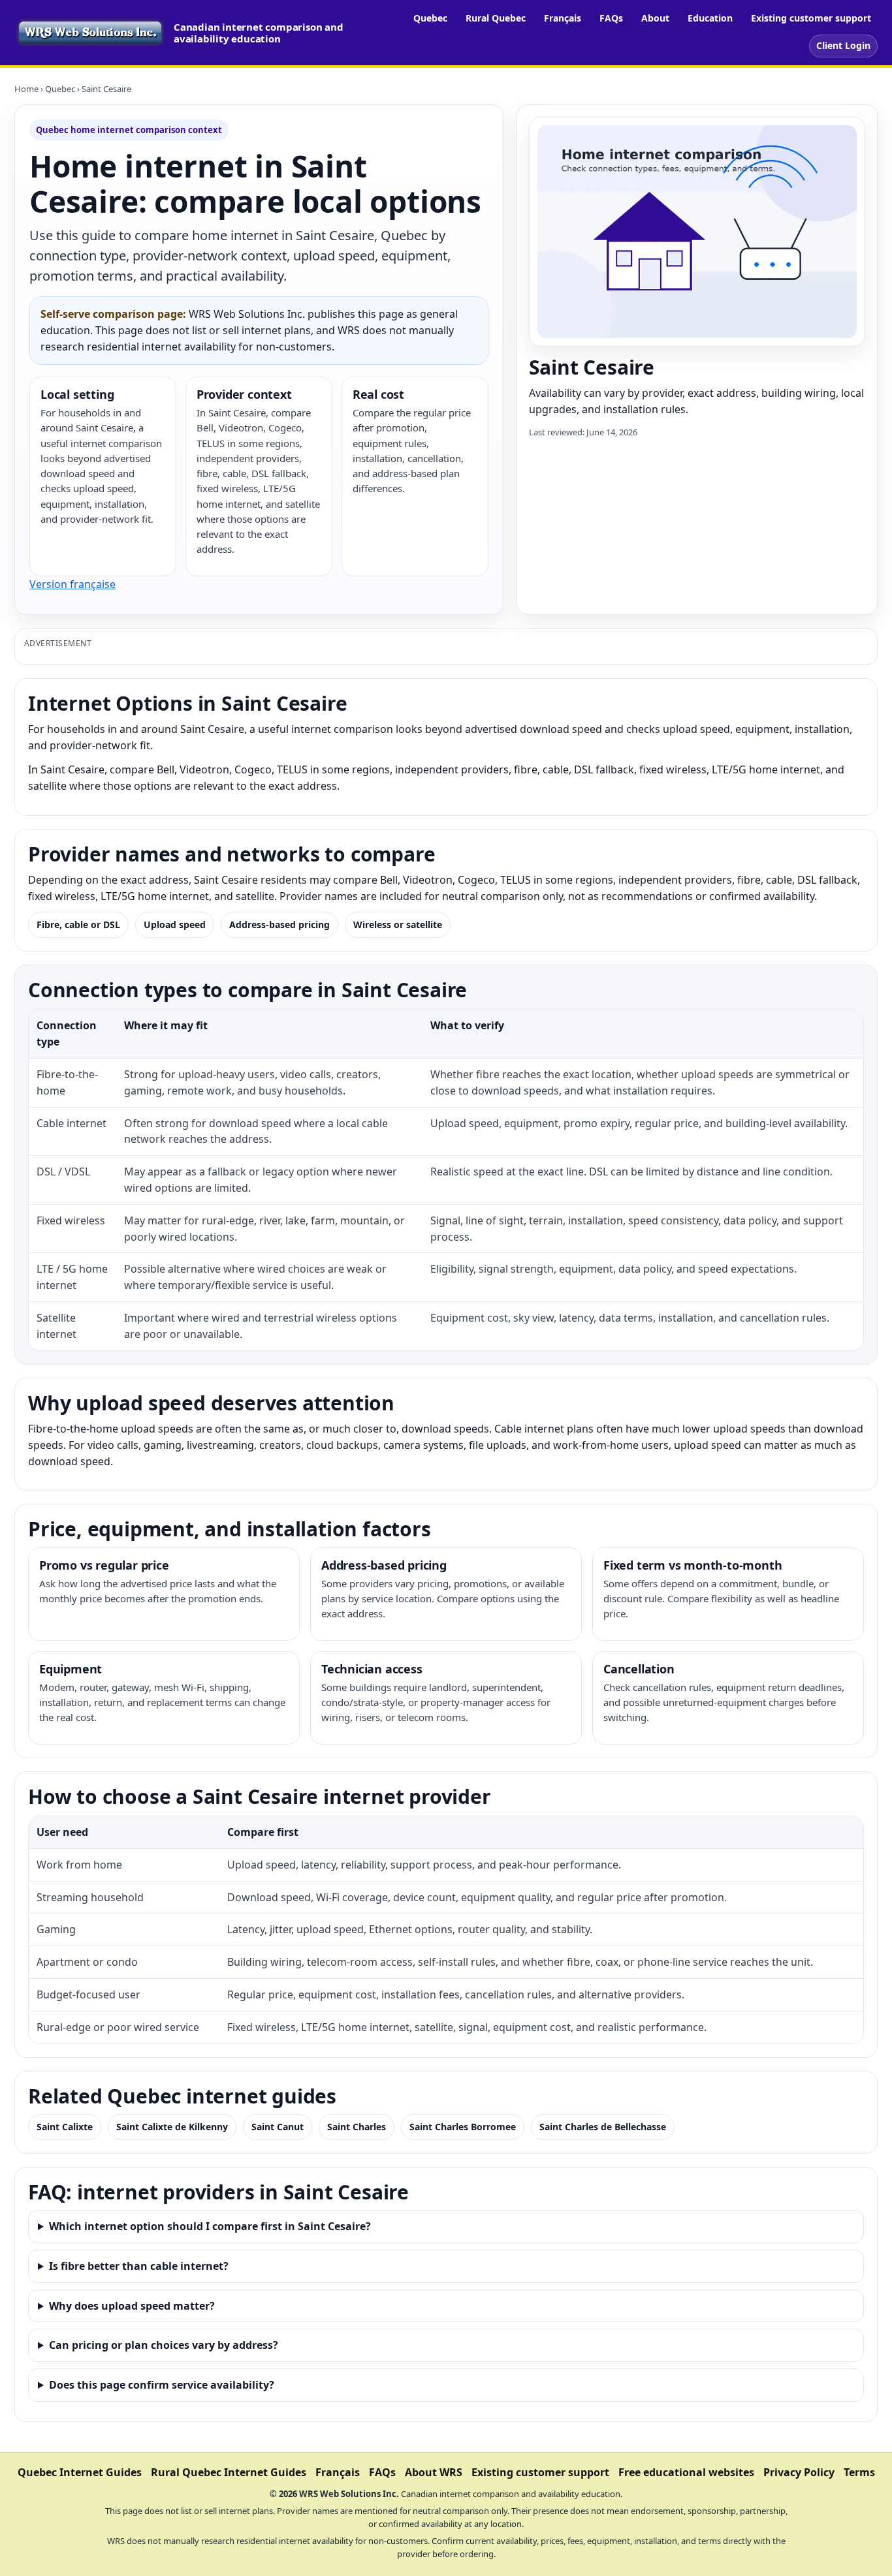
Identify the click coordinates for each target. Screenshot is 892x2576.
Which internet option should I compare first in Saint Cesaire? (210, 2226)
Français (563, 18)
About (655, 18)
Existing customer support (811, 18)
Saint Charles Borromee (463, 2127)
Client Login (843, 45)
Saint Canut (278, 2127)
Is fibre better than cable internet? (139, 2266)
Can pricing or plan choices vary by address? (164, 2345)
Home (26, 89)
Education (710, 18)
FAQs (611, 18)
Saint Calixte (65, 2127)
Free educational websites (686, 2472)
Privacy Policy (799, 2472)
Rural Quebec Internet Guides (229, 2472)
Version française (72, 584)
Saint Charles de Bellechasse (603, 2127)
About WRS (434, 2472)
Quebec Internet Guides (80, 2472)
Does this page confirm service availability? (162, 2385)
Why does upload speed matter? (132, 2306)
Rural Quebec (496, 18)
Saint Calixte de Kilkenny (172, 2127)
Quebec (430, 18)
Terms (859, 2472)
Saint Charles (357, 2127)
